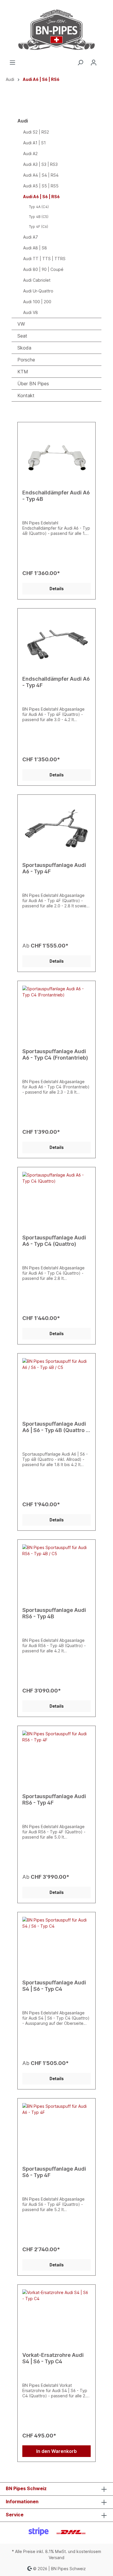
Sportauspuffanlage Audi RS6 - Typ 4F (54, 1799)
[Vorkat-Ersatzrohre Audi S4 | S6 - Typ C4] (57, 2318)
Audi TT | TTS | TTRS (44, 259)
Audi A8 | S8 (35, 248)
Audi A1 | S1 (34, 143)
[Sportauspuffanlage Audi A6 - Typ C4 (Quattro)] (57, 1201)
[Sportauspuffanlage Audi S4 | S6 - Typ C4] (57, 1946)
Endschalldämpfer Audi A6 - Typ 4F (56, 682)
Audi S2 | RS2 (36, 132)
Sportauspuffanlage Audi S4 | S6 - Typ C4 (54, 1986)
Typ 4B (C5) (39, 217)
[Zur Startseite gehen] (57, 30)
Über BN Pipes (33, 384)
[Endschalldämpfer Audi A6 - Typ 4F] (57, 642)
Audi (23, 121)
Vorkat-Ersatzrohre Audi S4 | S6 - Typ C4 (53, 2358)
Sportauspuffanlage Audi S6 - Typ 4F (54, 2172)
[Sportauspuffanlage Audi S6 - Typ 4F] (57, 2132)
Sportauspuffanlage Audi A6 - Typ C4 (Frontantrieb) (55, 1054)
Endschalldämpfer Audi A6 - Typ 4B (56, 496)
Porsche (26, 360)
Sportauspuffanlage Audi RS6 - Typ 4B (54, 1613)
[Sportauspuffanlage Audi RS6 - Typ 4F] (57, 1760)
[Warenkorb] (104, 61)
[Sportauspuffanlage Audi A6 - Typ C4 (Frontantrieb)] (57, 1015)
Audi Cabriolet (37, 280)
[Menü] (12, 63)
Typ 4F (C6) (39, 227)
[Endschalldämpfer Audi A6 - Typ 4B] (57, 456)
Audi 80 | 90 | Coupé (43, 269)
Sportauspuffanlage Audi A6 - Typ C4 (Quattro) (54, 1241)
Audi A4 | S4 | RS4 (41, 175)
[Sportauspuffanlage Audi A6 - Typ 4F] (57, 828)
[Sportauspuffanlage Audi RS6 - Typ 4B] (57, 1573)
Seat (22, 336)
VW (21, 324)
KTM (23, 372)
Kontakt (26, 395)
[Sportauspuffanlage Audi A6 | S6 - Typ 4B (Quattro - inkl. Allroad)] (57, 1387)
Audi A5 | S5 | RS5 (41, 186)
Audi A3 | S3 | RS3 (40, 164)
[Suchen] (80, 63)
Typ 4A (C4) (39, 207)
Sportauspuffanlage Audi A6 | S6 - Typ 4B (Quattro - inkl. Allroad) (55, 1427)
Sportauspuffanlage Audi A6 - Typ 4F (54, 868)
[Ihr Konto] (94, 63)
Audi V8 (31, 312)
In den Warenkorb (57, 2451)
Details (57, 589)
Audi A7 (31, 237)
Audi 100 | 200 (37, 302)
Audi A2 (30, 154)
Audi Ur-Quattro (38, 291)
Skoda (24, 348)
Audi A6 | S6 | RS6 (41, 197)
